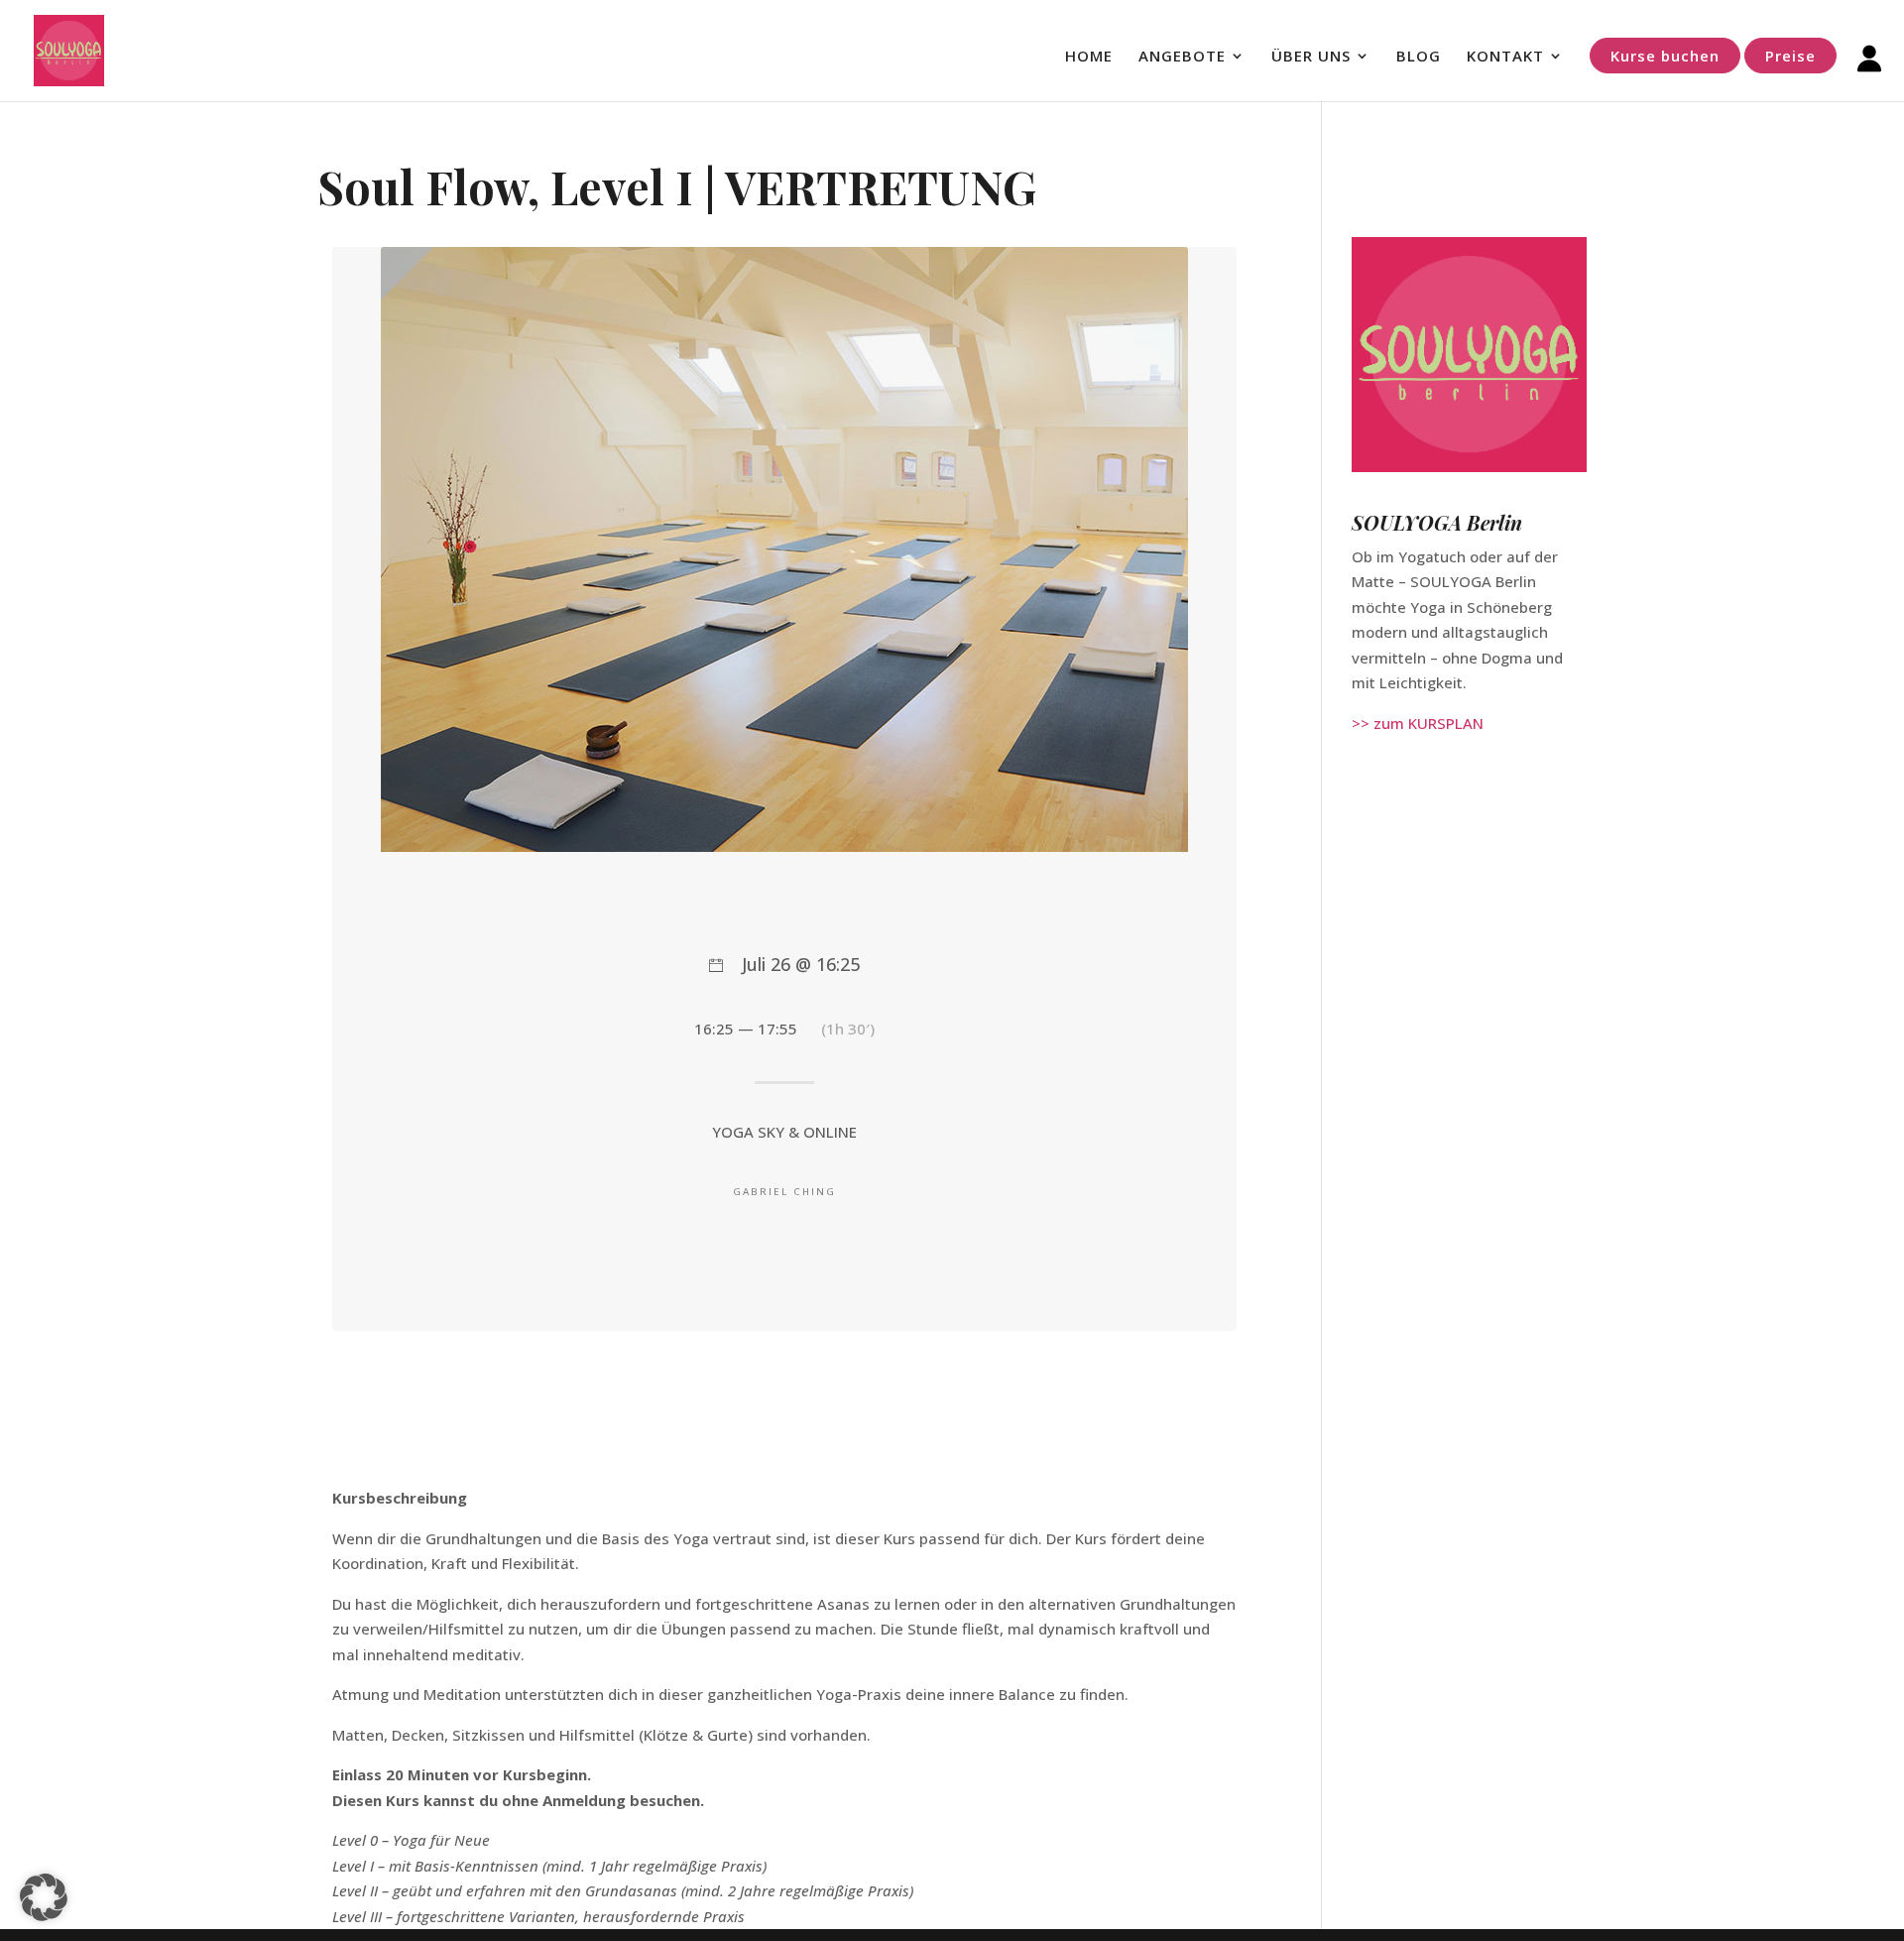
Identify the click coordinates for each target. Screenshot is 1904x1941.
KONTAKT (1505, 57)
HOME (1089, 57)
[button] (44, 1897)
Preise (1790, 56)
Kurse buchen (1665, 56)
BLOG (1419, 57)
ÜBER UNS (1311, 57)
